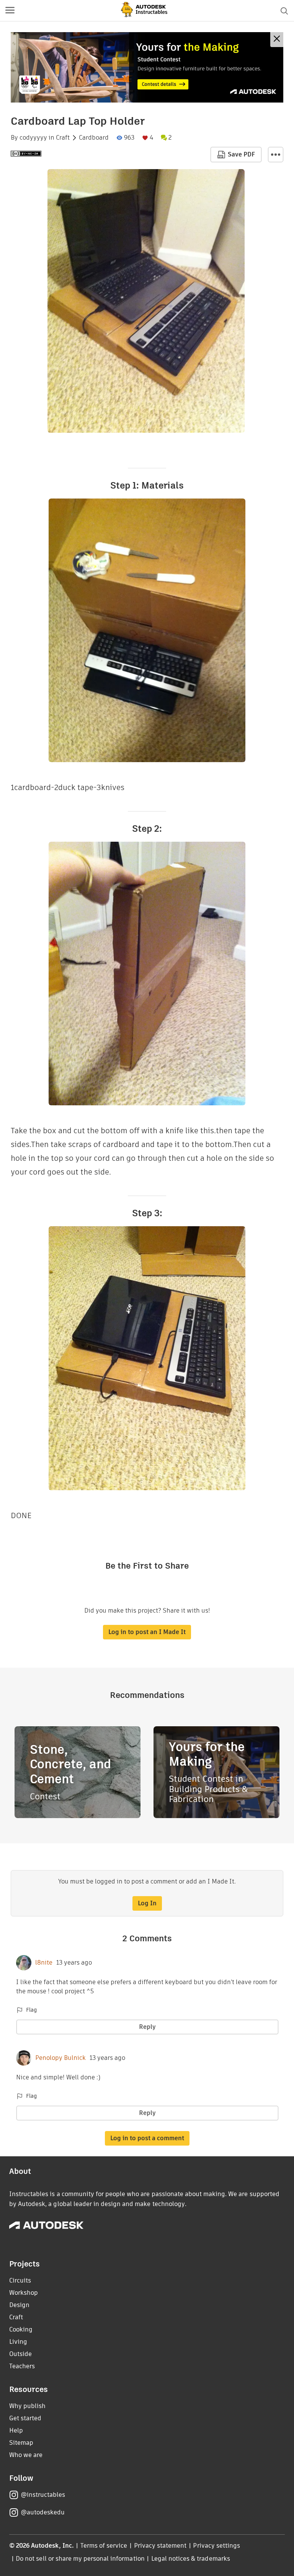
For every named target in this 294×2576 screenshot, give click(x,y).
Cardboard (94, 138)
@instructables (43, 2495)
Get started (25, 2418)
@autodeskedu (43, 2512)
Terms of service (104, 2546)
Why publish (27, 2406)
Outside (20, 2354)
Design (19, 2305)
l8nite (44, 1963)
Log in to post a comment (147, 2138)
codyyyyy (33, 138)
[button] (10, 11)
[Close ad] (277, 40)
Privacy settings (216, 2546)
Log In (147, 1903)
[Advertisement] (147, 67)
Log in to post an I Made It (147, 1632)
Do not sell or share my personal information (80, 2559)
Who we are (26, 2455)
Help (16, 2430)
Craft (63, 138)
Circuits (20, 2280)
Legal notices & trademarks (191, 2559)
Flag (31, 2010)
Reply (147, 2027)
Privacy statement (160, 2546)
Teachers (22, 2366)
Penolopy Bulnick (60, 2058)
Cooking (21, 2329)
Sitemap (21, 2443)
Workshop (24, 2293)
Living (18, 2342)
